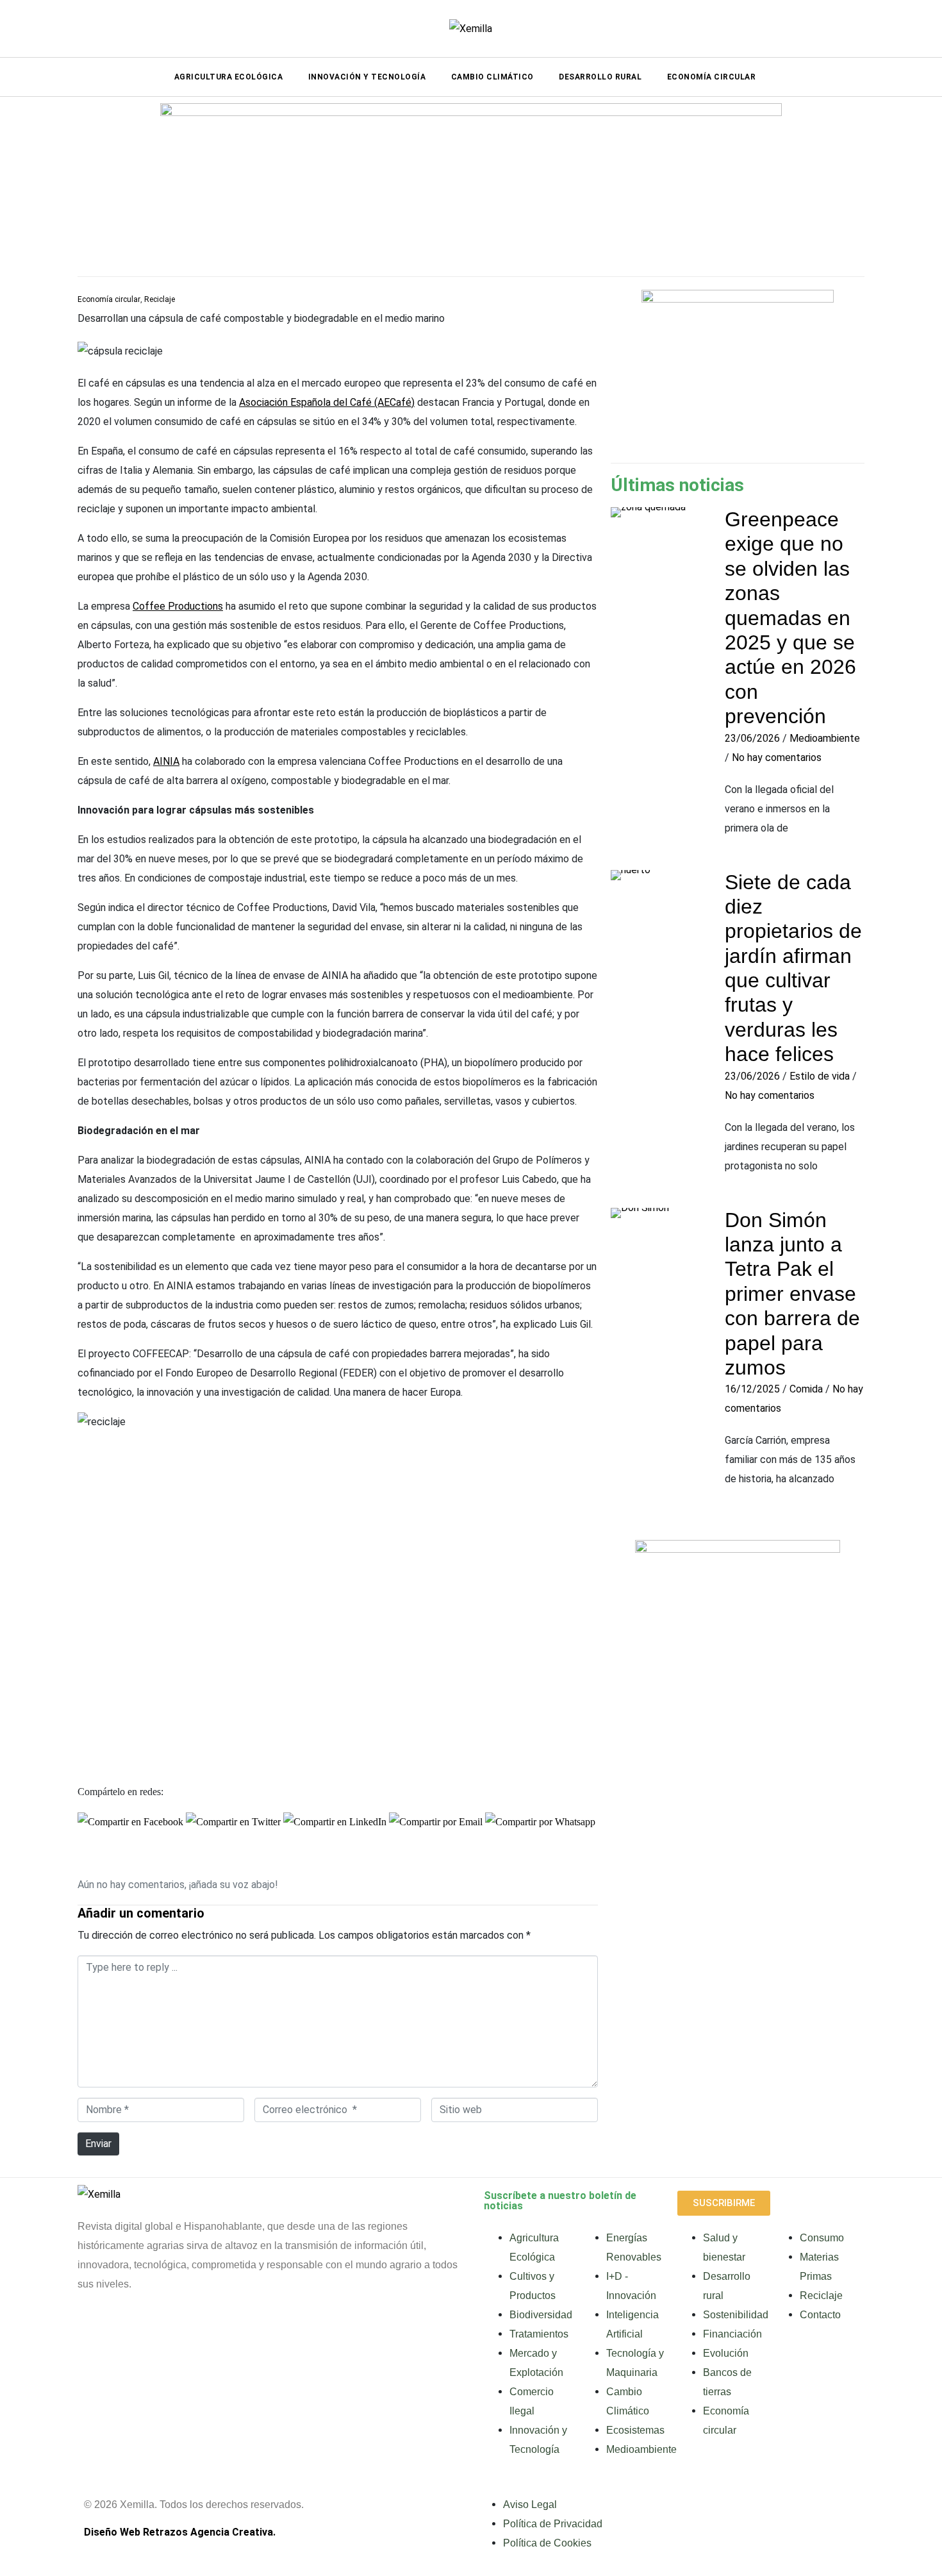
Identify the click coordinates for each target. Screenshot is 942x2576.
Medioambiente (825, 738)
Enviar (98, 2144)
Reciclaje (160, 299)
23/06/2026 (752, 738)
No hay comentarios (777, 757)
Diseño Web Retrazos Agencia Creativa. (180, 2532)
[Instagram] (190, 2333)
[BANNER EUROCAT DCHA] (738, 369)
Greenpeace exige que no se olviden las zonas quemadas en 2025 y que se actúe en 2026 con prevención (790, 618)
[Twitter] (287, 2333)
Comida (806, 1389)
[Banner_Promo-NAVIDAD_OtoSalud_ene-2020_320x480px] (738, 1694)
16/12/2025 (752, 1389)
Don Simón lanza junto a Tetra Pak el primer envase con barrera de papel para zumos (792, 1294)
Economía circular (109, 299)
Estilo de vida (820, 1076)
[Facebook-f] (94, 2333)
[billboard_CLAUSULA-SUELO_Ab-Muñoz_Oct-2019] (471, 182)
